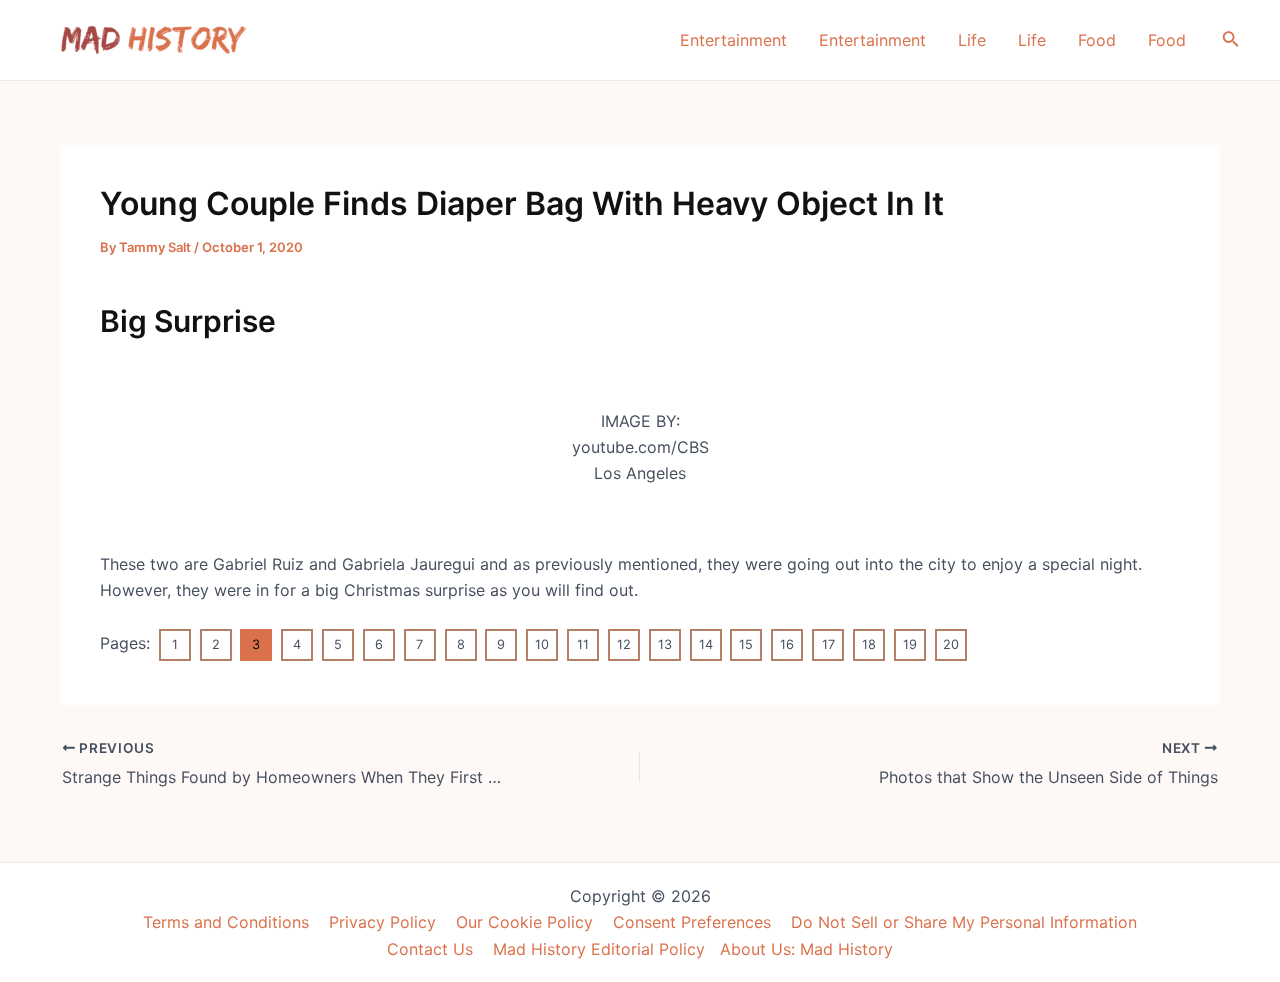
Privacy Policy (382, 922)
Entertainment (733, 40)
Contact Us (430, 949)
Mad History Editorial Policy (599, 949)
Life (972, 40)
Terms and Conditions (226, 922)
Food (1097, 40)
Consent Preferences (692, 922)
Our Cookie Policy (524, 922)
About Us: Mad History (806, 949)
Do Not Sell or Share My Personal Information (964, 922)
